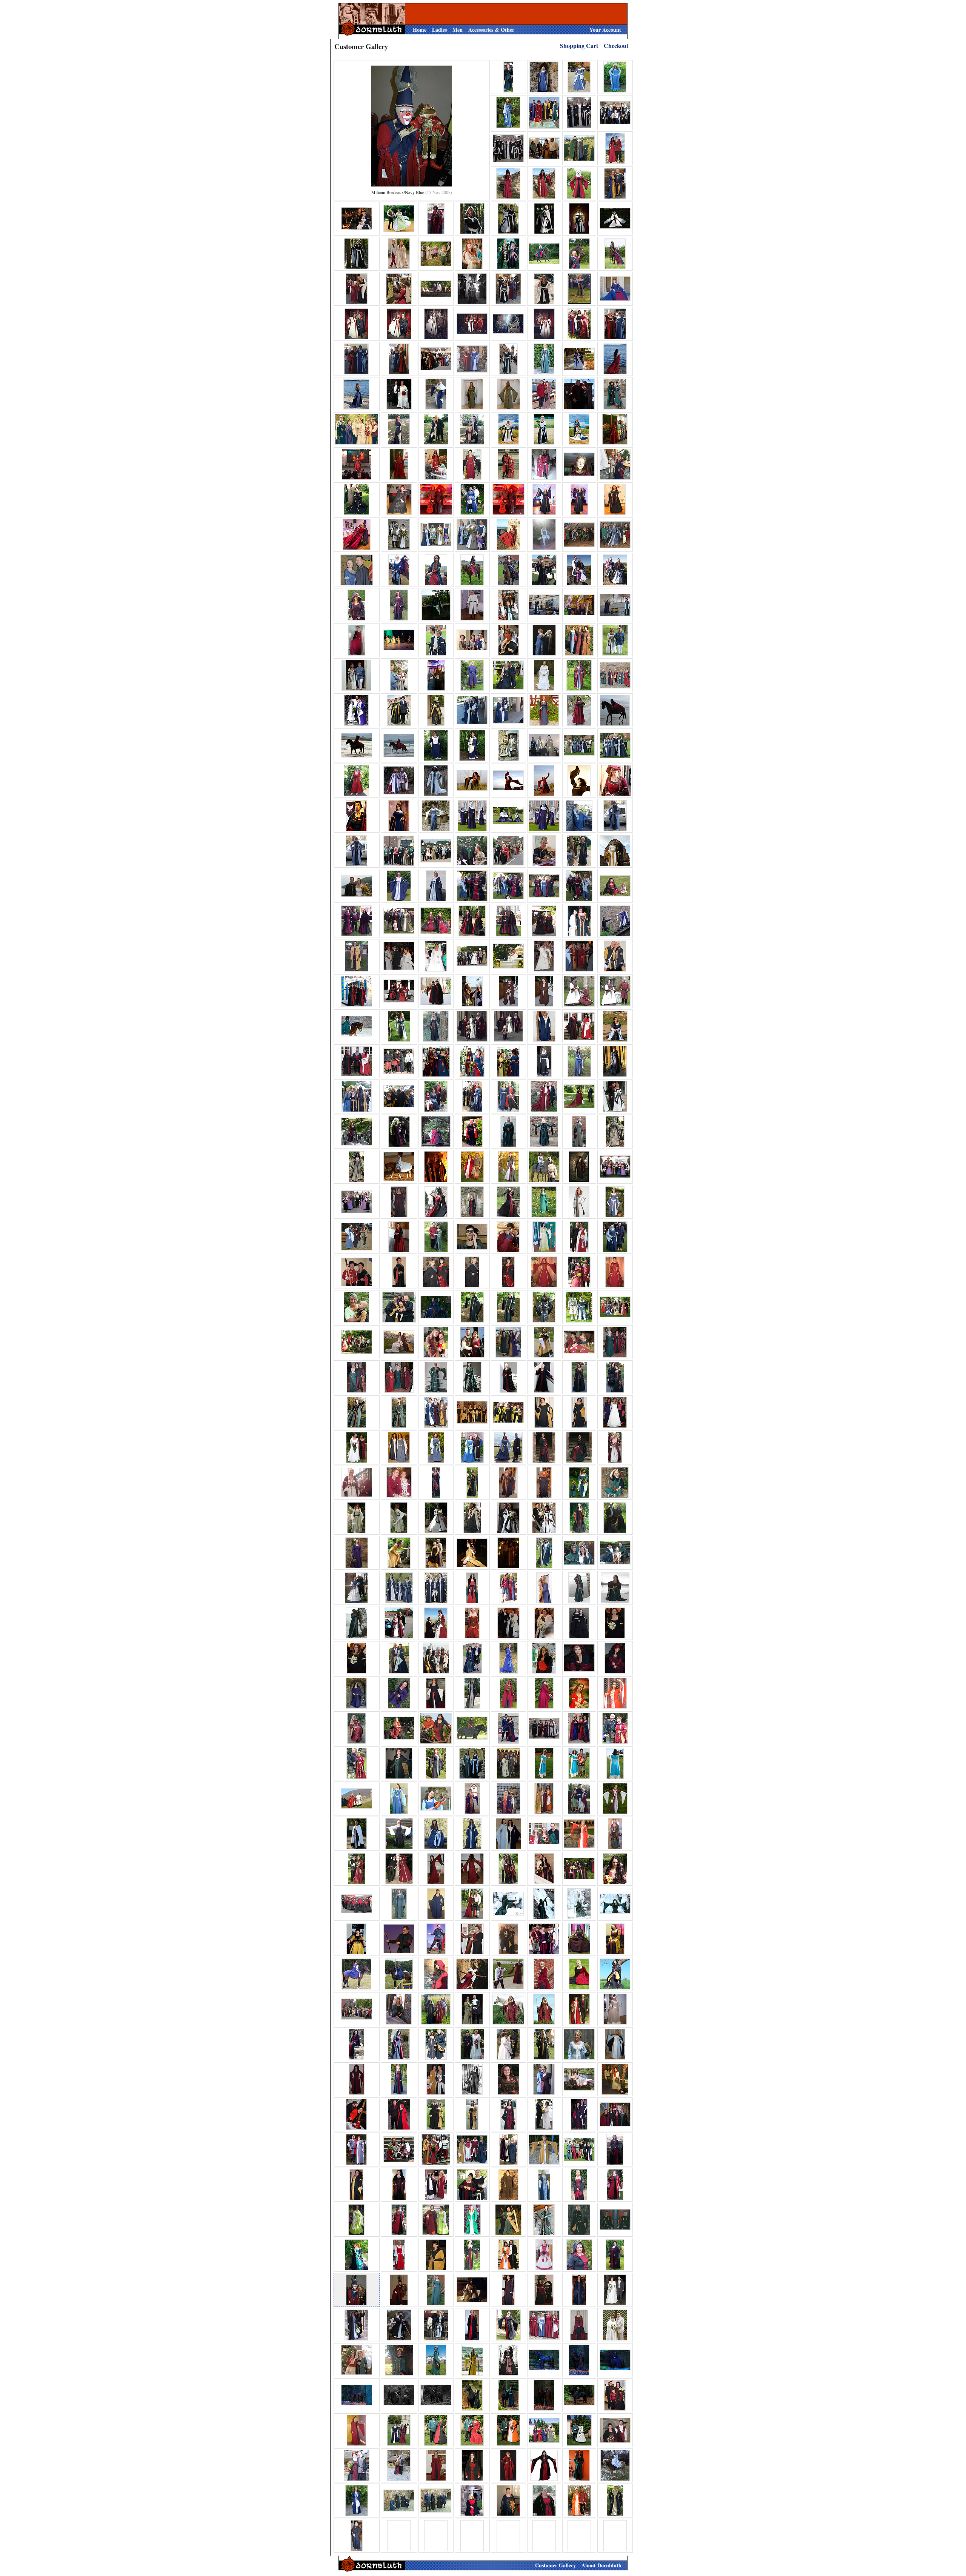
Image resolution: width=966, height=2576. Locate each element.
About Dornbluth (601, 2565)
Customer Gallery (555, 2565)
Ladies (439, 30)
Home (420, 30)
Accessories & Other (491, 30)
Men (458, 30)
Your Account (605, 30)
